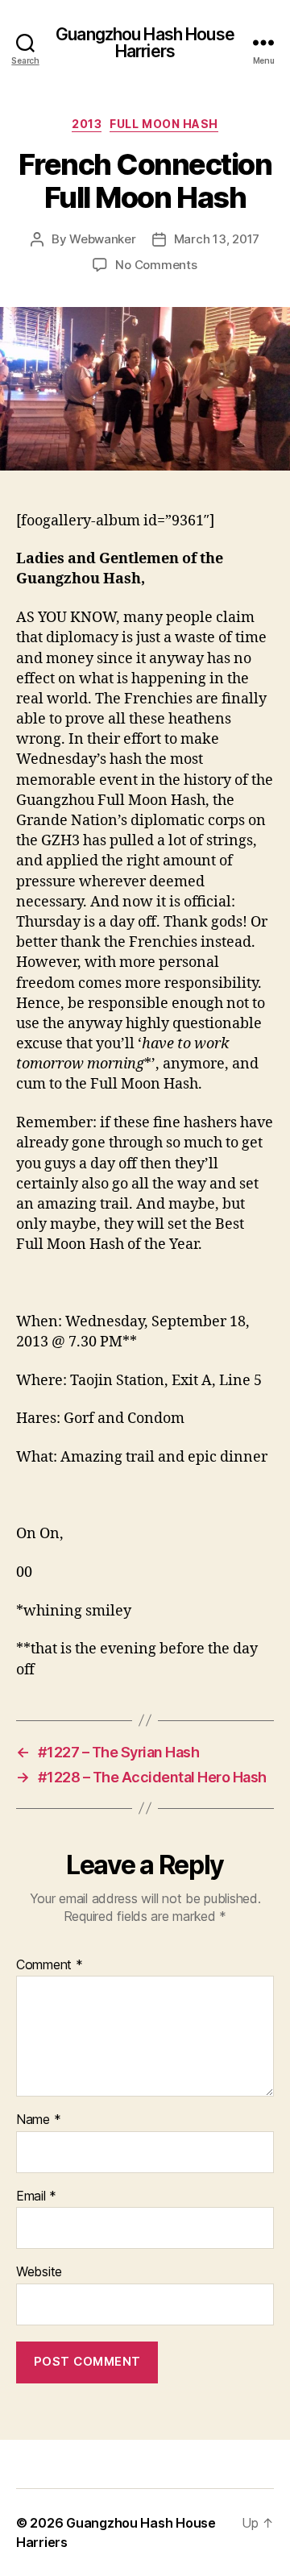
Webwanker (103, 239)
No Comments (156, 265)
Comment (50, 1965)
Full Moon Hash (164, 124)
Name (38, 2120)
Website (39, 2272)
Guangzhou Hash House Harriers (145, 43)
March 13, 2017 (217, 239)
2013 (87, 124)
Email (36, 2196)
